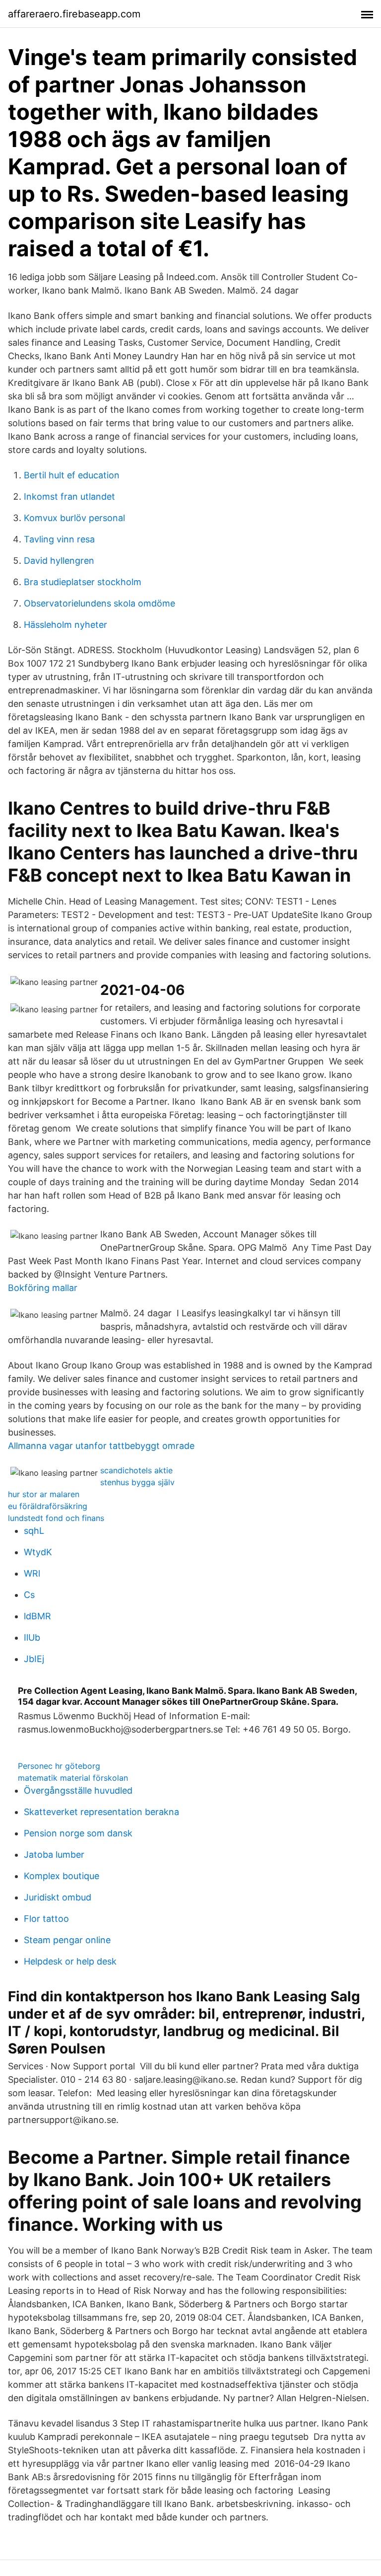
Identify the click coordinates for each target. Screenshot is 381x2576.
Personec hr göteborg (59, 1766)
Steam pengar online (67, 1940)
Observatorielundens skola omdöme (99, 603)
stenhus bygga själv (137, 1482)
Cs (29, 1595)
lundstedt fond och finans (56, 1518)
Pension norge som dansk (78, 1833)
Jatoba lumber (54, 1855)
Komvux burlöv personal (74, 518)
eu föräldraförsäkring (48, 1506)
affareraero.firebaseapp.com (74, 14)
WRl (32, 1573)
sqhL (34, 1531)
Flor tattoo (46, 1919)
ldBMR (37, 1616)
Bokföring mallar (43, 1288)
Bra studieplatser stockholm (83, 582)
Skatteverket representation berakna (101, 1812)
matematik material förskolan (73, 1778)
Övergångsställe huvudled (78, 1790)
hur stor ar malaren (44, 1494)
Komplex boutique (62, 1876)
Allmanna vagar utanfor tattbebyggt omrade (101, 1446)
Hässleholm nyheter (65, 625)
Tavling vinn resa (59, 539)
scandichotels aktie (136, 1470)
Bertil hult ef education (72, 475)
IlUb (32, 1637)
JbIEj (34, 1659)
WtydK (38, 1552)
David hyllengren (59, 561)
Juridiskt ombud (58, 1897)
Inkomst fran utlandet (69, 496)
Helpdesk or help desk (70, 1961)
